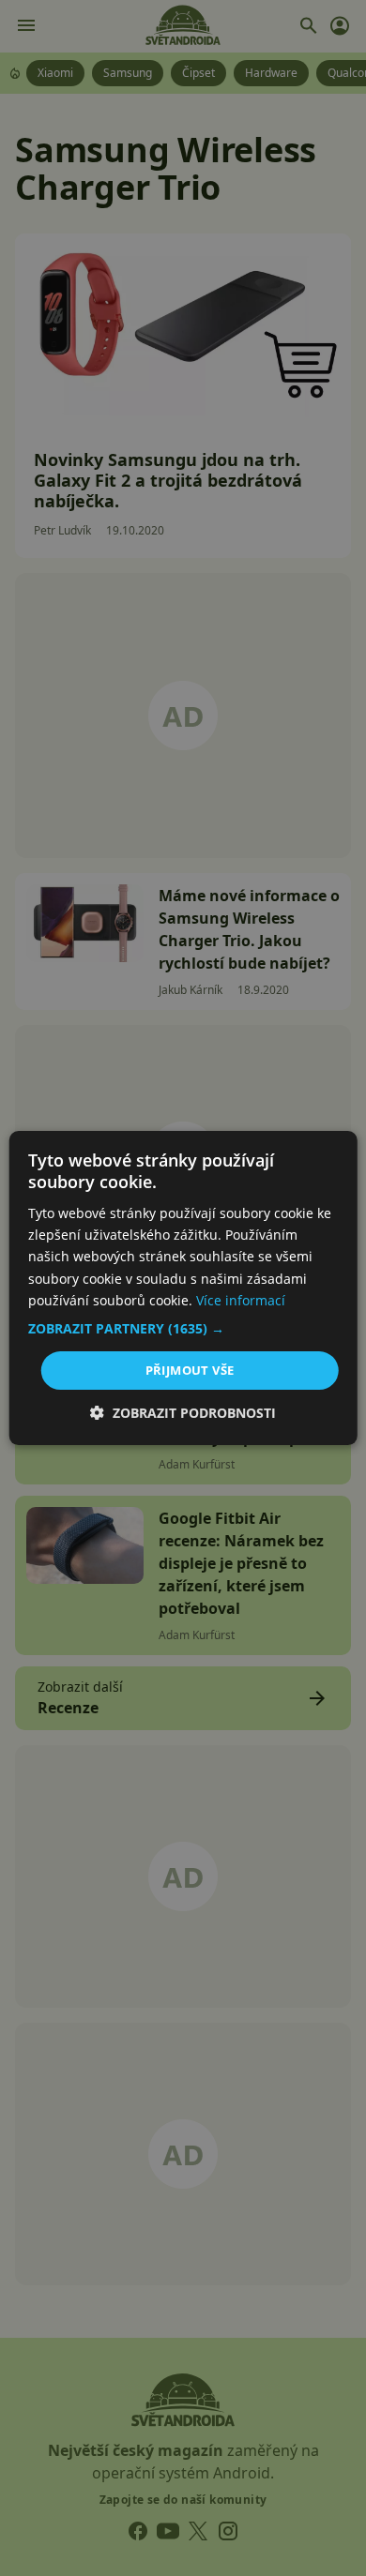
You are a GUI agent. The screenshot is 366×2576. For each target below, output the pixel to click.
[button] (183, 1329)
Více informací (241, 1300)
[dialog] (183, 1288)
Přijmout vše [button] (190, 1370)
